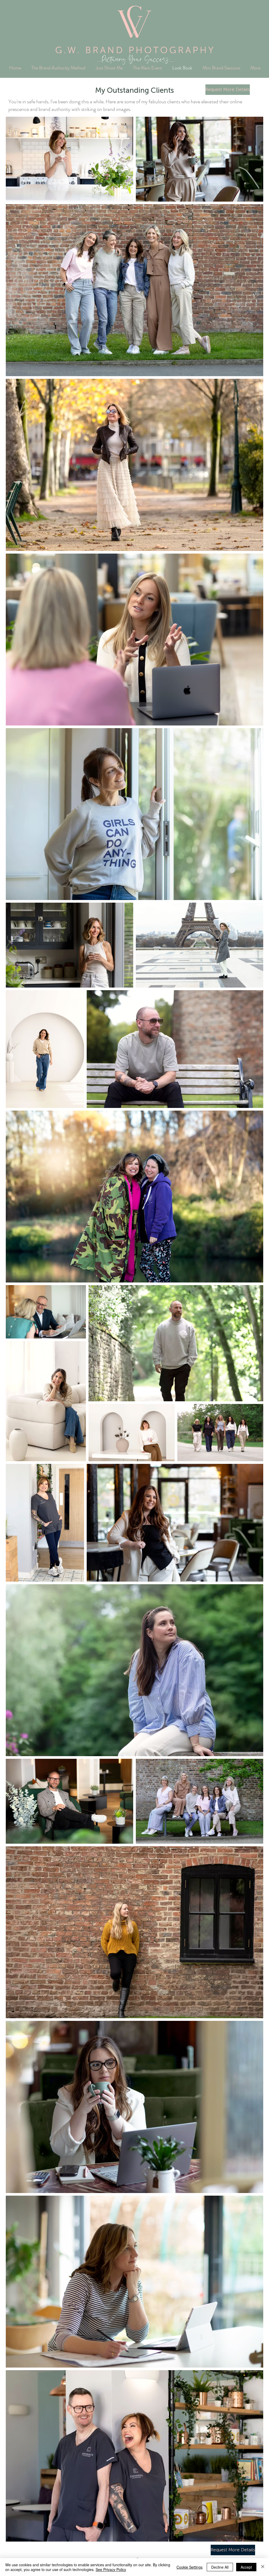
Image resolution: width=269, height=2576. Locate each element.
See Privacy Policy (111, 2569)
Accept (246, 2567)
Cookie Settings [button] (190, 2567)
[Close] (263, 2567)
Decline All (220, 2567)
